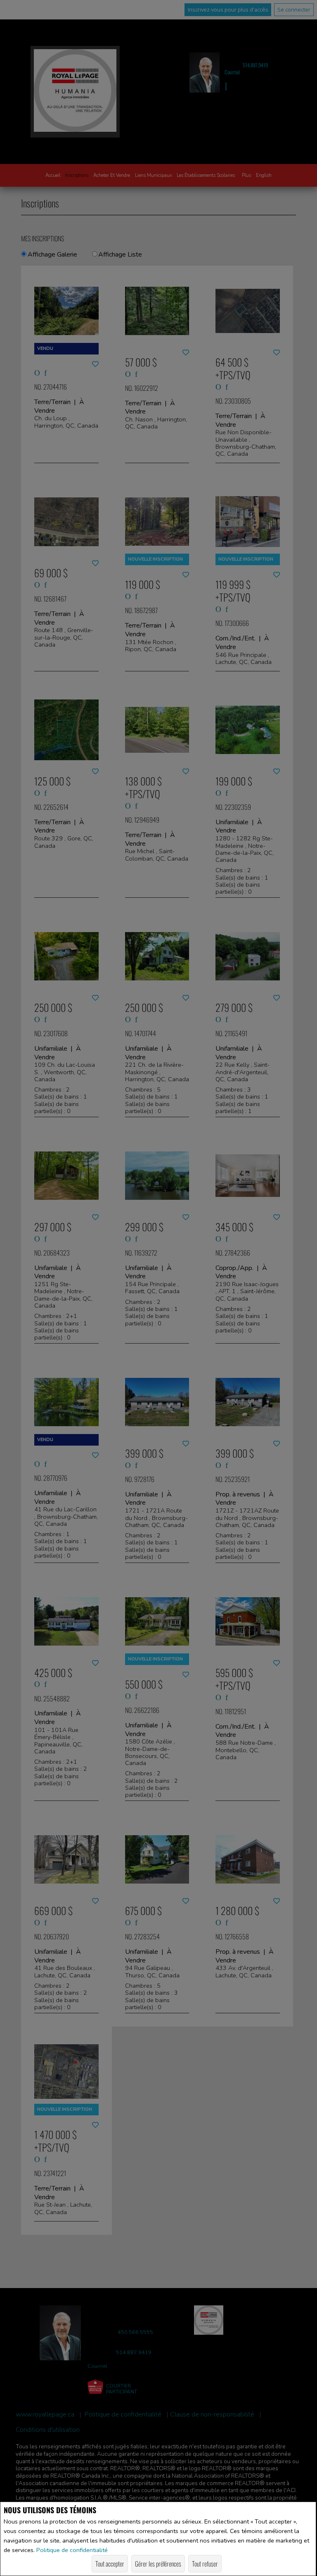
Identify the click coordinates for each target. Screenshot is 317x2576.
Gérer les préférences (158, 2564)
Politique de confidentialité (72, 2550)
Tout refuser (205, 2564)
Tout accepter (110, 2564)
